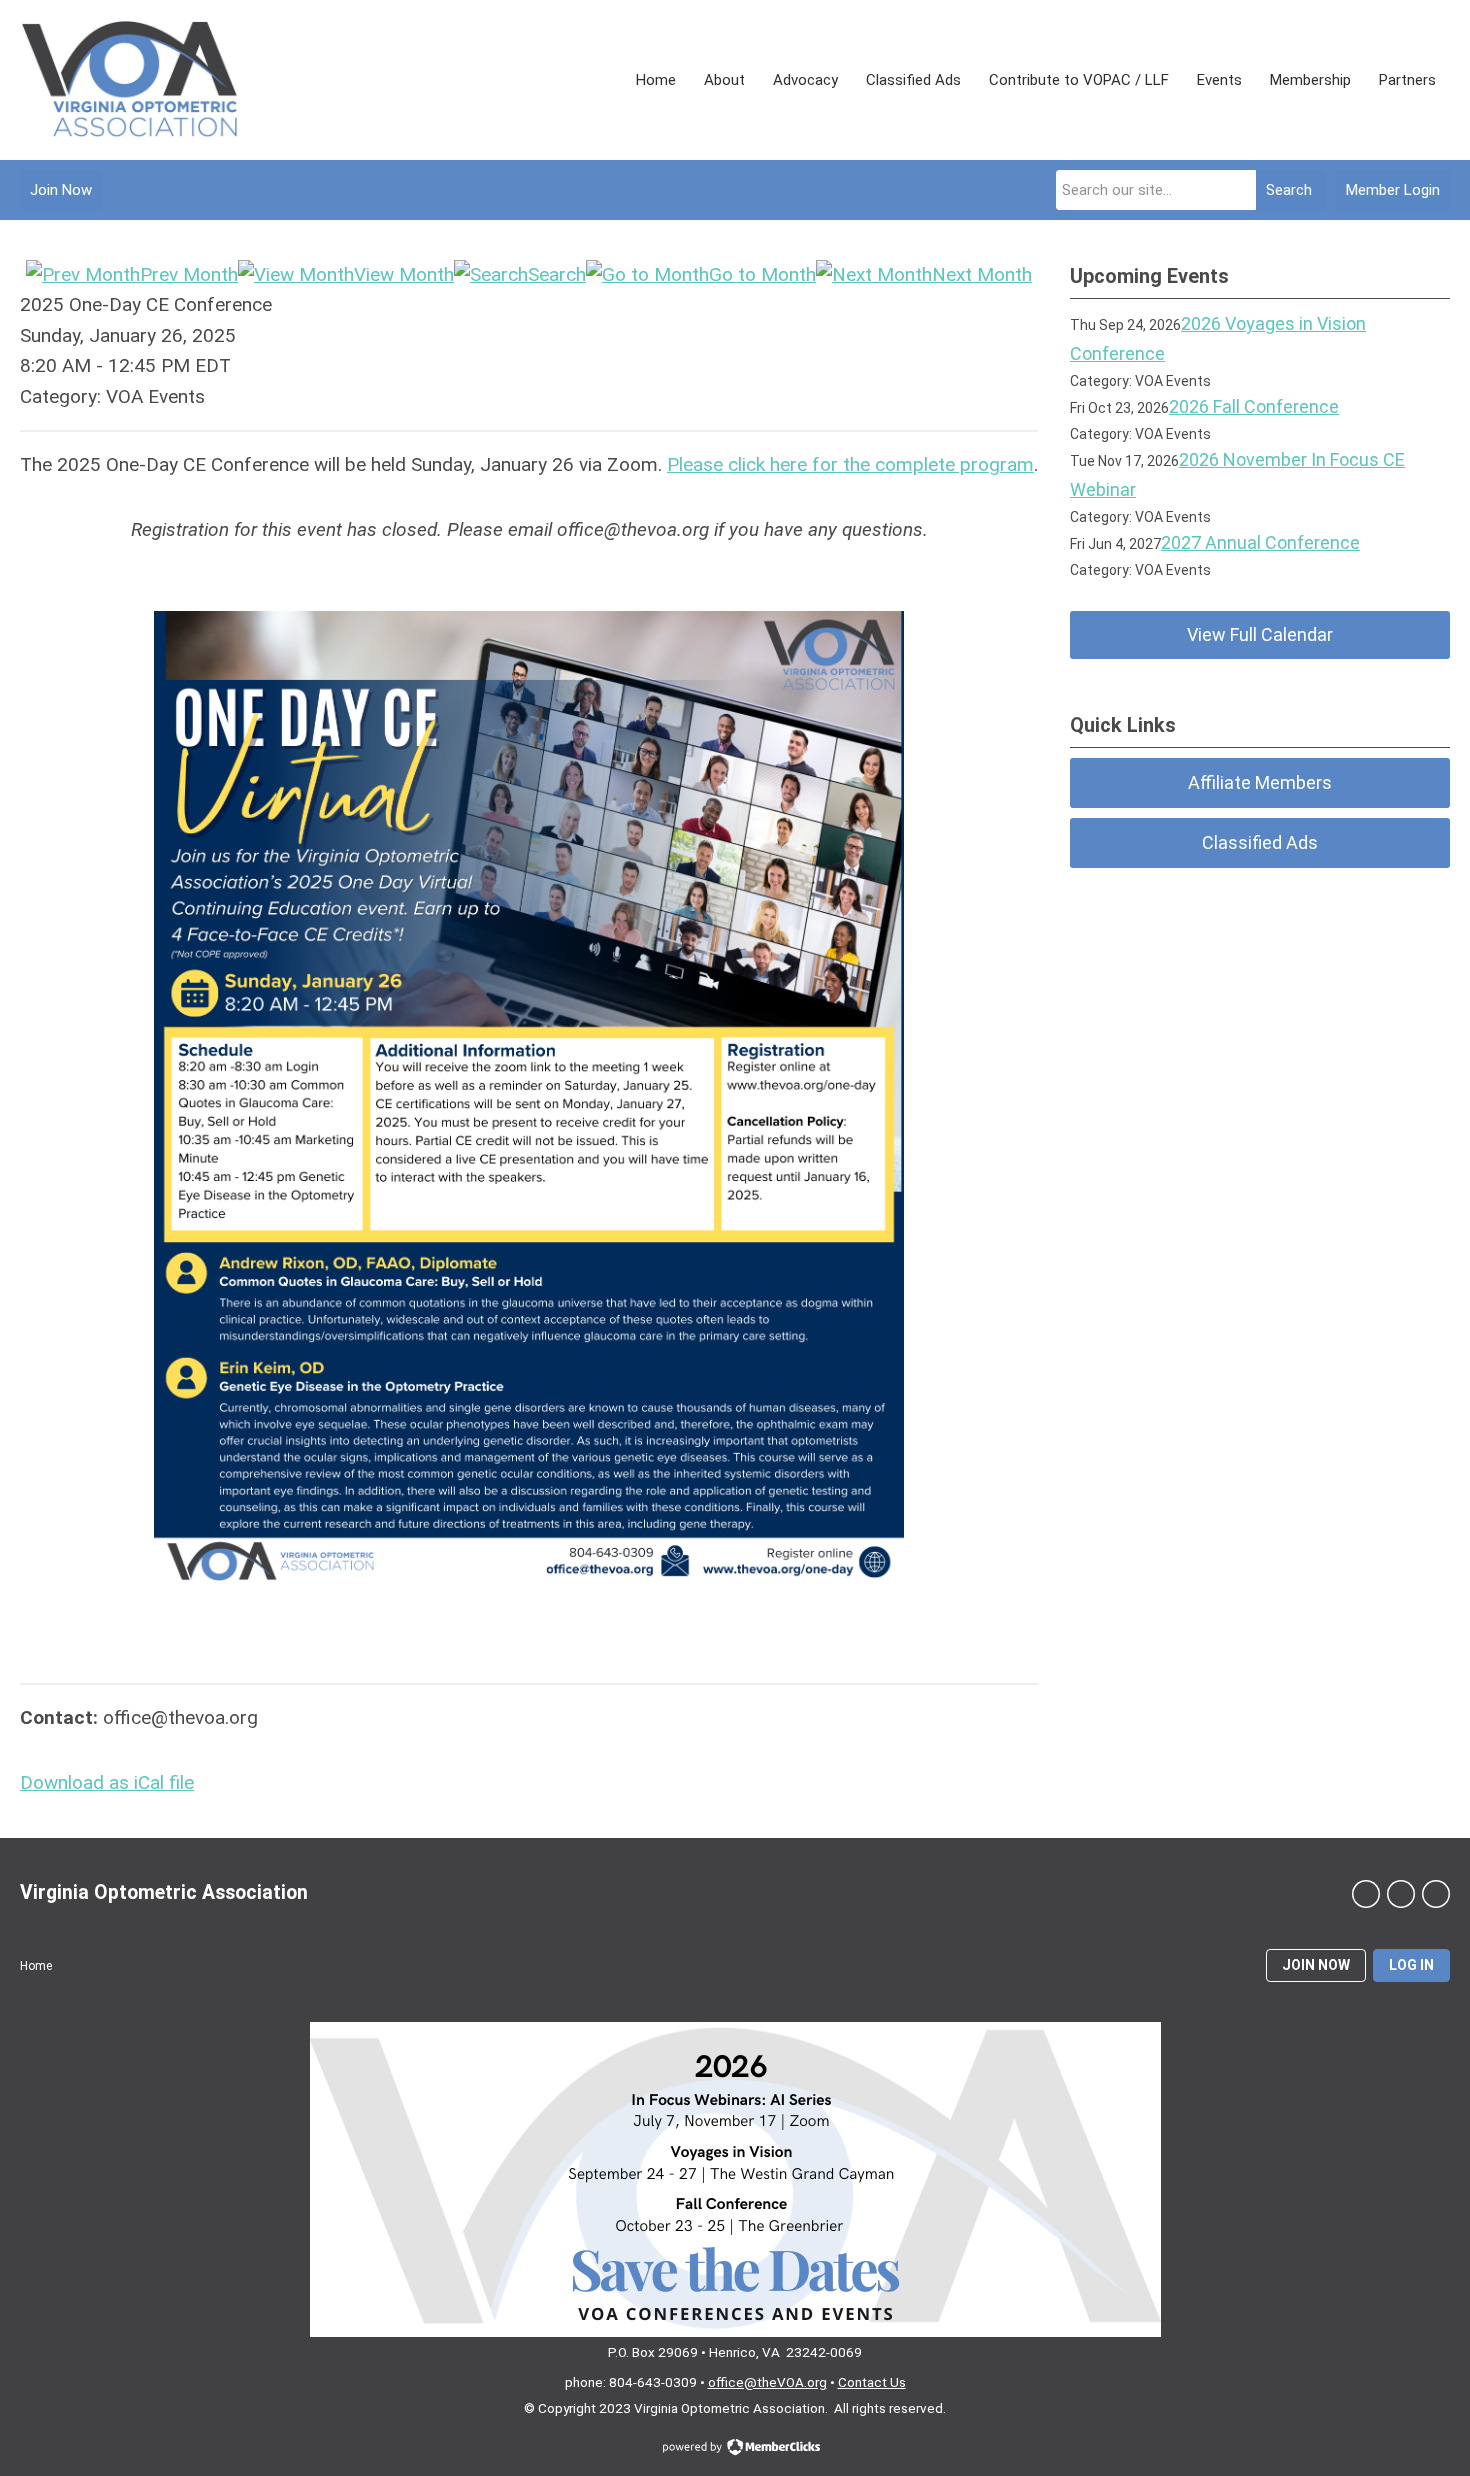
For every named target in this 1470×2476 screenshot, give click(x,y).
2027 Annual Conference (1260, 542)
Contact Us (872, 2382)
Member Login (1393, 190)
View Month (404, 274)
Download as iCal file (107, 1782)
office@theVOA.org (767, 2382)
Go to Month (762, 274)
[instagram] (1436, 1894)
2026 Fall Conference (1254, 406)
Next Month (982, 274)
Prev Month (189, 274)
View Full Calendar (1260, 634)
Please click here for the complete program (850, 464)
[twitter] (1401, 1894)
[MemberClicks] (129, 80)
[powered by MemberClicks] (735, 2449)
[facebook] (1366, 1894)
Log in (1411, 1965)
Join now (1316, 1965)
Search (1289, 190)
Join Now (61, 190)
